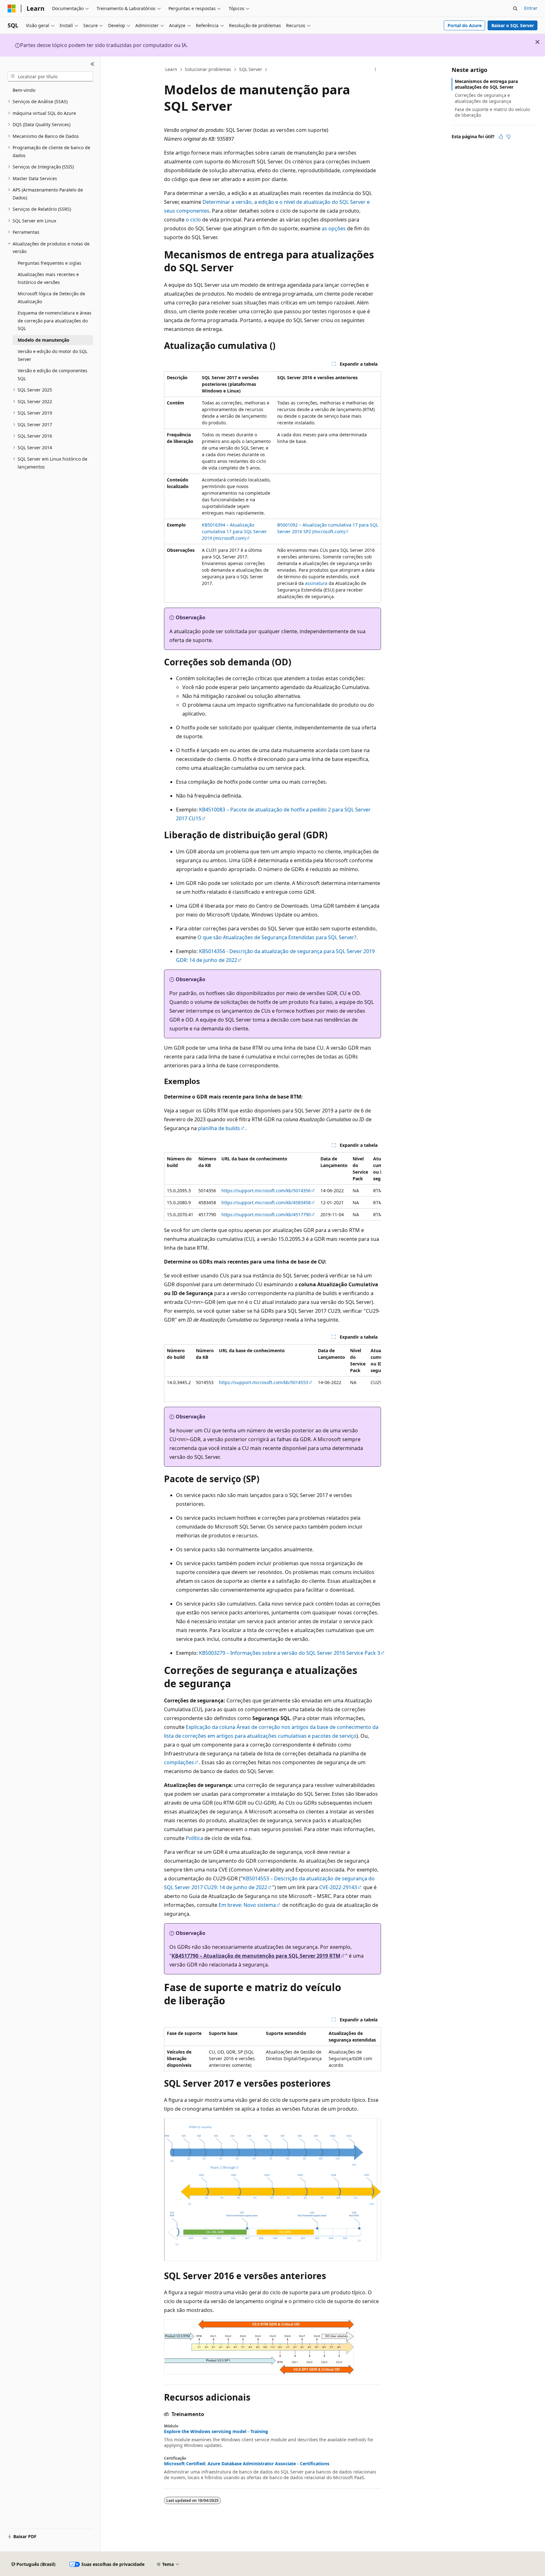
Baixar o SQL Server (513, 25)
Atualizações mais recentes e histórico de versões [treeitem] (48, 278)
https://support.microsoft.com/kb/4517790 (266, 1214)
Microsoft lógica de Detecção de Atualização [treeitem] (51, 298)
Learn (171, 69)
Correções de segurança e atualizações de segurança (483, 98)
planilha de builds (219, 1128)
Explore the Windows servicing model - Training (216, 2432)
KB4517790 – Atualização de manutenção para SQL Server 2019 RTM (256, 1956)
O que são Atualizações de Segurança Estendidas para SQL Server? (277, 937)
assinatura (316, 583)
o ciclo (193, 220)
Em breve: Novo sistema (247, 1905)
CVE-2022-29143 (338, 1887)
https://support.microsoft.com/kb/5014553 (264, 1382)
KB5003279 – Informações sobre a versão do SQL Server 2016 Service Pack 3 (290, 1653)
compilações (179, 1762)
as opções (334, 228)
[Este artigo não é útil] (508, 137)
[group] (272, 1187)
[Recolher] (93, 64)
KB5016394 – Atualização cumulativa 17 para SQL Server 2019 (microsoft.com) (234, 531)
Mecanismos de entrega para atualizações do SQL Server (486, 84)
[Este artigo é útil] (501, 137)
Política (194, 1838)
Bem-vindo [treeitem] (24, 90)
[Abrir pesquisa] (515, 9)
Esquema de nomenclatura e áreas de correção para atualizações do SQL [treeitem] (55, 321)
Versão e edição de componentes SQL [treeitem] (53, 374)
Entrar (531, 8)
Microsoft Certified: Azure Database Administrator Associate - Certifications (247, 2464)
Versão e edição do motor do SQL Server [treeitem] (53, 355)
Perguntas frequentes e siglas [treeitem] (50, 263)
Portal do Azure (465, 25)
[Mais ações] (375, 70)
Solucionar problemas (208, 69)
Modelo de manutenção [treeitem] (44, 340)
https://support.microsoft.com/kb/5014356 (266, 1191)
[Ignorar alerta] (537, 42)
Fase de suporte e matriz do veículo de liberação (492, 112)
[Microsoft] (12, 9)
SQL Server (251, 69)
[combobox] (50, 76)
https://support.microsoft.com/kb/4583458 (266, 1203)
